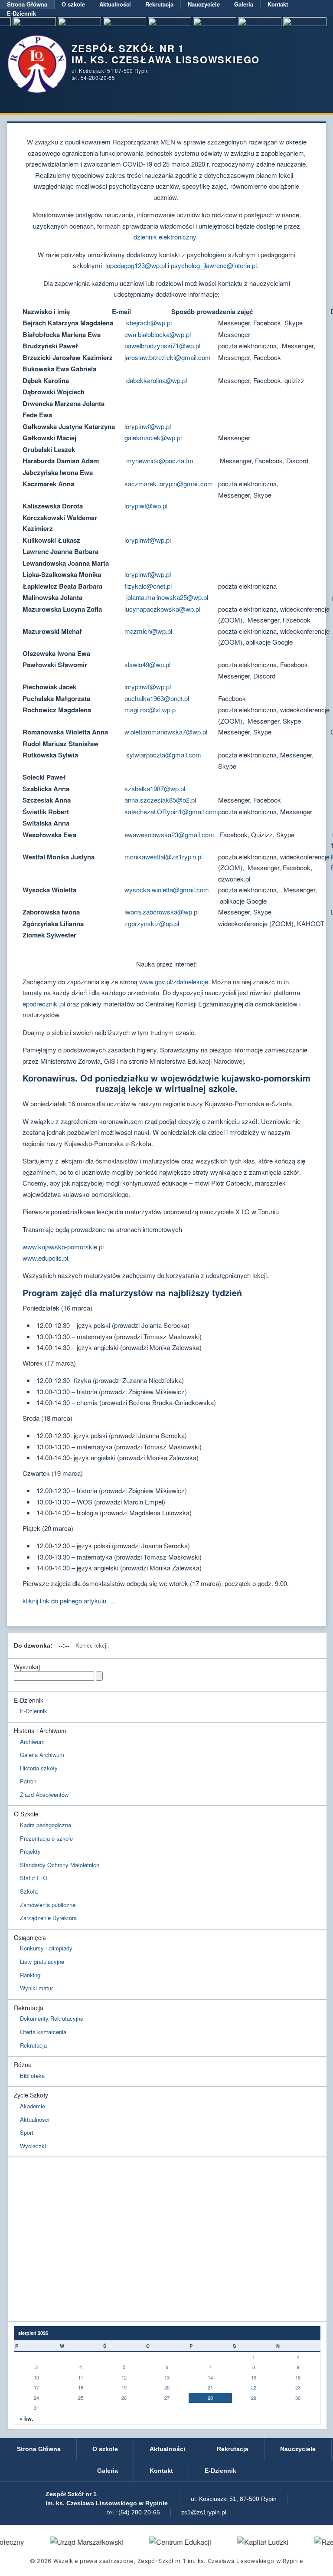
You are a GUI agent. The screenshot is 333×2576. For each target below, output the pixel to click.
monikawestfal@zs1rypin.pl (163, 857)
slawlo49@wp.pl (147, 664)
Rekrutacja (159, 4)
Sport (27, 2132)
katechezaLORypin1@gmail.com (171, 811)
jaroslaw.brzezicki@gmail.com (168, 357)
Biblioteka (32, 2076)
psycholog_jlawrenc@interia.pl (214, 265)
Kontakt (278, 4)
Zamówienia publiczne (48, 1905)
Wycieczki (33, 2146)
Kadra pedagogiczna (46, 1825)
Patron (28, 1781)
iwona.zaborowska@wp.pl (162, 912)
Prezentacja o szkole (46, 1838)
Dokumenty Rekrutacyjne (52, 2018)
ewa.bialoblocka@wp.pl (158, 334)
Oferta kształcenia (43, 2032)
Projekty (30, 1851)
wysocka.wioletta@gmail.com (167, 890)
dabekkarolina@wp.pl (157, 380)
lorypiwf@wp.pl (146, 506)
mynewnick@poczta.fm (160, 460)
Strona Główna (27, 4)
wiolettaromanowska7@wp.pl (166, 732)
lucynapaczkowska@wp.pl (162, 609)
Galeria (244, 4)
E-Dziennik (21, 13)
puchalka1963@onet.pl (157, 698)
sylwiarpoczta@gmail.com (164, 755)
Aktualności (115, 4)
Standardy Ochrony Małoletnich (60, 1865)
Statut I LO (34, 1878)
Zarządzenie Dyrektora (48, 1918)
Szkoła (29, 1891)
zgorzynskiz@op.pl (152, 923)
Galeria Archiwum (42, 1755)
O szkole (73, 4)
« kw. (26, 2419)
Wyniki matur (36, 1988)
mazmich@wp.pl (148, 631)
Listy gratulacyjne (42, 1961)
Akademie (33, 2106)
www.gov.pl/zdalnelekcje (174, 982)
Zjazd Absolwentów (44, 1794)
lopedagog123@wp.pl (136, 265)
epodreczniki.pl (44, 1004)
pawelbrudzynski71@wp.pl (162, 346)
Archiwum (32, 1742)
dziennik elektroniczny (165, 237)
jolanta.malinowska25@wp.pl (167, 597)
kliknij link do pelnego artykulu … (69, 1601)
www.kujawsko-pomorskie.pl (63, 1247)
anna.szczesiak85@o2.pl (160, 800)
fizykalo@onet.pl (148, 586)
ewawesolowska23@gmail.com (169, 834)
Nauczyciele (204, 4)
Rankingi (31, 1975)
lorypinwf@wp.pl (148, 426)
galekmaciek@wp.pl (153, 438)
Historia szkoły (39, 1768)
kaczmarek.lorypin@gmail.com (169, 483)
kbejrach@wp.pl (149, 323)
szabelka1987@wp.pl (156, 788)
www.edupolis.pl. (46, 1258)
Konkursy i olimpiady (46, 1948)
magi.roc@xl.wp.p (150, 710)
